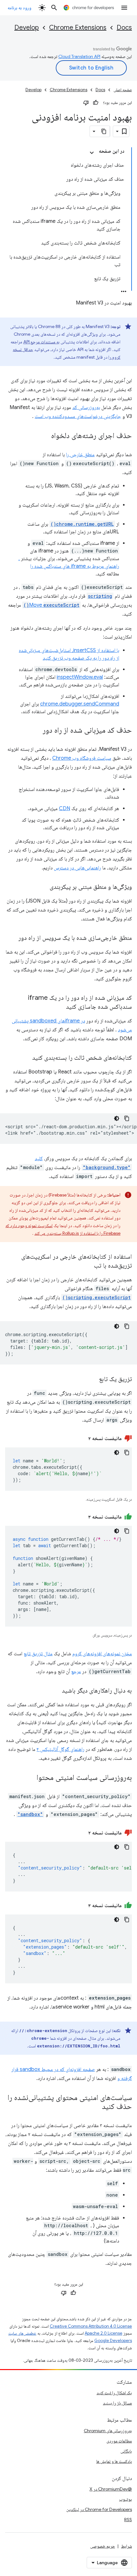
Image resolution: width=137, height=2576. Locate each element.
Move (51, 605)
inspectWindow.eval (80, 677)
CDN (65, 809)
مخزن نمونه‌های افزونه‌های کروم (102, 1654)
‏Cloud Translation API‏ (79, 56)
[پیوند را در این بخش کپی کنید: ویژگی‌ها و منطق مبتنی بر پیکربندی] (43, 887)
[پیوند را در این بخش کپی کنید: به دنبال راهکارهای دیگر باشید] (55, 1691)
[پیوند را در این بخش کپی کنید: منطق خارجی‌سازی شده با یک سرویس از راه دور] (12, 938)
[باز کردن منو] (124, 8)
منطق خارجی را (80, 455)
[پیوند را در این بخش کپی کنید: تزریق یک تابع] (93, 1379)
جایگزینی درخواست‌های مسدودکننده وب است (78, 416)
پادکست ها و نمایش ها (114, 2461)
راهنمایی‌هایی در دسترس (77, 868)
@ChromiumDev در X (111, 2489)
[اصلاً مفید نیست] (86, 103)
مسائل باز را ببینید (117, 2403)
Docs (124, 28)
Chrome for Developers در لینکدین (99, 2509)
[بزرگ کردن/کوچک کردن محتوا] (92, 153)
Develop (27, 28)
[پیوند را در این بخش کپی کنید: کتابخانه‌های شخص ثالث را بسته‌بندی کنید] (26, 1058)
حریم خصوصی (103, 2546)
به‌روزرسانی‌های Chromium (108, 2431)
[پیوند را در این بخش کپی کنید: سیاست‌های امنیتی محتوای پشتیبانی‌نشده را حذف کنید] (96, 2107)
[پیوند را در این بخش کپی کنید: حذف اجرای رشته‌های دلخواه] (45, 436)
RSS (128, 2520)
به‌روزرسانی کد (86, 407)
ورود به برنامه (19, 8)
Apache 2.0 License (104, 2333)
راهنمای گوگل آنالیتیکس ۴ (61, 1749)
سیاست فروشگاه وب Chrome (82, 758)
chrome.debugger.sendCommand (80, 704)
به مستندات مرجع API (41, 342)
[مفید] (96, 103)
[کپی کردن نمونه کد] (127, 1118)
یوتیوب (126, 2499)
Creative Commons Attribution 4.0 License (91, 2326)
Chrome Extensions (78, 28)
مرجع (76, 1672)
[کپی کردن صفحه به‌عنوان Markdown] (104, 131)
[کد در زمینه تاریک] (117, 1118)
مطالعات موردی (119, 2441)
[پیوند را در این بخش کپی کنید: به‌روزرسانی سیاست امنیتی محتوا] (30, 1778)
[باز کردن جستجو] (54, 8)
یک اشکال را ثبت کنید (114, 2393)
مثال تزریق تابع (38, 1654)
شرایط (126, 2546)
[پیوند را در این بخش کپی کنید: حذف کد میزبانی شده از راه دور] (36, 731)
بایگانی (126, 2451)
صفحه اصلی (123, 90)
